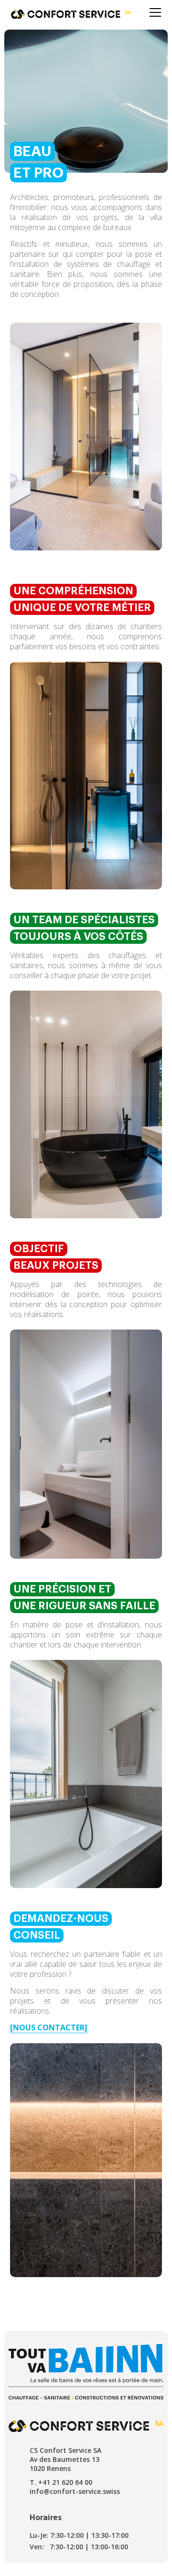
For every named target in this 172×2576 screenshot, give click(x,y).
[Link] (71, 14)
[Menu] (155, 12)
